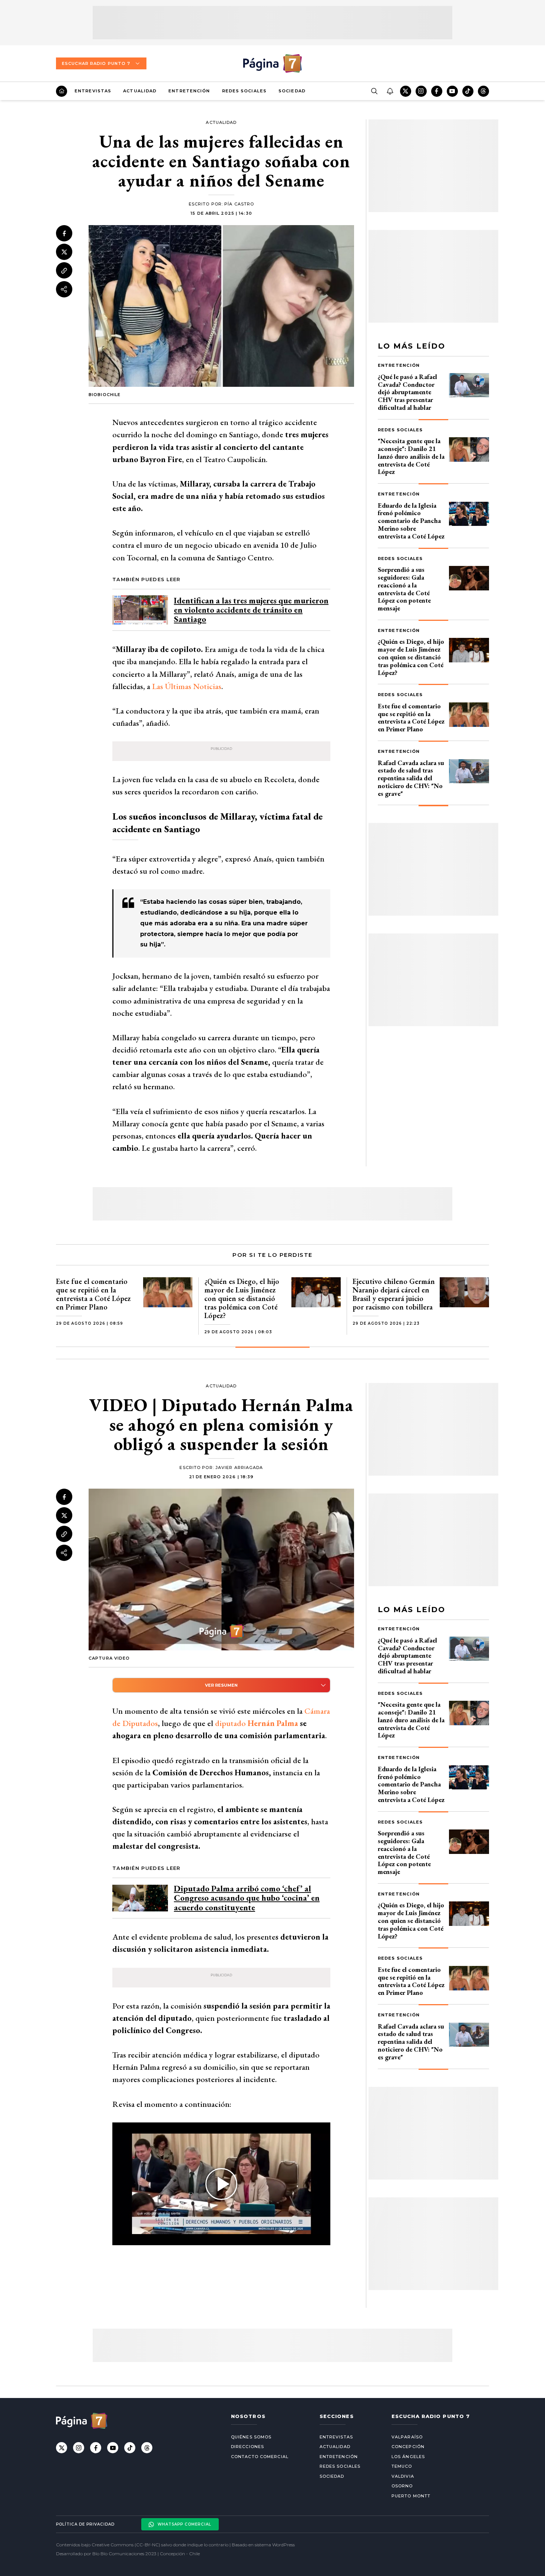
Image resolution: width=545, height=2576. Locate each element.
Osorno (402, 2486)
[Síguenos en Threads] (483, 91)
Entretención (189, 91)
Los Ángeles (408, 2457)
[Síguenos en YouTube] (452, 91)
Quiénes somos (251, 2437)
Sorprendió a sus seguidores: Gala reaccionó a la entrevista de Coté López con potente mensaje (404, 589)
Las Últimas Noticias (187, 686)
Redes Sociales (244, 91)
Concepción (408, 2447)
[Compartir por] (64, 289)
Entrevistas (93, 91)
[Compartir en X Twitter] (64, 252)
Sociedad (292, 91)
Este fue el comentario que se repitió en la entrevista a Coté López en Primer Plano (411, 717)
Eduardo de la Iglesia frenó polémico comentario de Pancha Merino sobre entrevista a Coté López (411, 521)
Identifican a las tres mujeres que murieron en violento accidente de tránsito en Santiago (251, 610)
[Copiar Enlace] (64, 271)
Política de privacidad (85, 2524)
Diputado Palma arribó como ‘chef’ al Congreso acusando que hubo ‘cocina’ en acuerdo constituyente (247, 1898)
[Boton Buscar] (374, 91)
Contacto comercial (260, 2457)
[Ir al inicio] (62, 91)
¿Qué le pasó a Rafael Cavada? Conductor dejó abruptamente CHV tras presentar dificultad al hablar (407, 392)
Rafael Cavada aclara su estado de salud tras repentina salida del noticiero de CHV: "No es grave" (411, 778)
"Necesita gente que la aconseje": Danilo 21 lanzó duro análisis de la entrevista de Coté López (411, 456)
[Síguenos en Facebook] (437, 91)
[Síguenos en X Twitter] (406, 91)
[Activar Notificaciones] (390, 91)
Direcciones (247, 2447)
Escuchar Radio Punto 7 (96, 63)
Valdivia (403, 2476)
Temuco (402, 2466)
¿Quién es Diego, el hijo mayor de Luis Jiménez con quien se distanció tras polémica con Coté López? (411, 657)
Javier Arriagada (239, 1467)
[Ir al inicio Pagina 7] (272, 63)
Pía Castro (239, 204)
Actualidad (140, 91)
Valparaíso (407, 2437)
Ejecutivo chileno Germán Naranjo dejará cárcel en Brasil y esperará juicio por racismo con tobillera (394, 1294)
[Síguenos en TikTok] (468, 91)
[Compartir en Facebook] (64, 233)
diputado (257, 1723)
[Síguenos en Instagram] (421, 91)
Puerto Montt (411, 2496)
